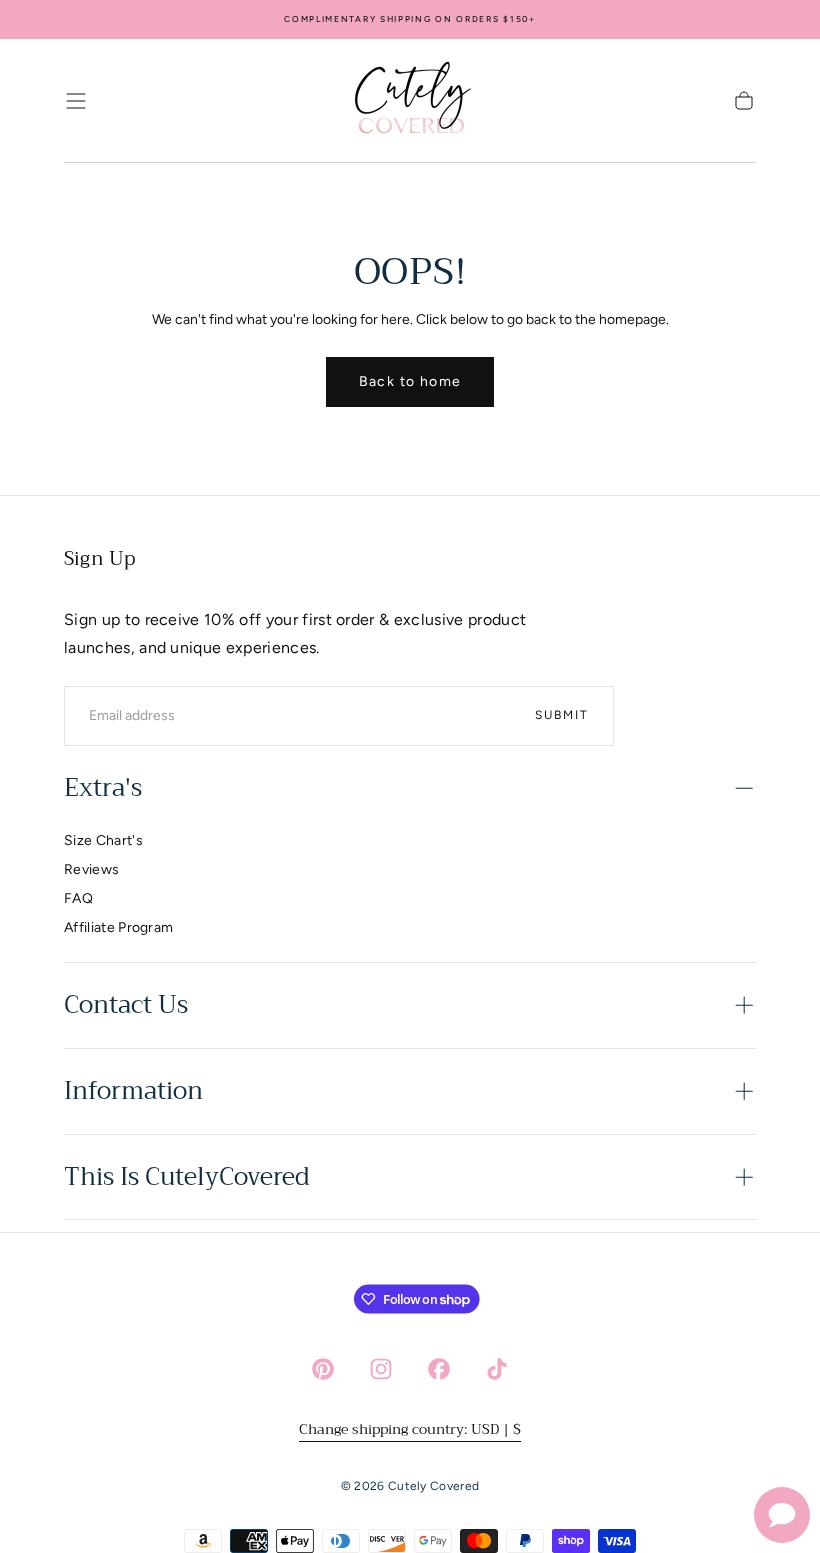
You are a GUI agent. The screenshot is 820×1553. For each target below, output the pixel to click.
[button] (76, 101)
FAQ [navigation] (78, 898)
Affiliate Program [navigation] (118, 927)
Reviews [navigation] (91, 869)
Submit (562, 715)
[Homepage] (410, 101)
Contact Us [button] (126, 1005)
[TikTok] (497, 1369)
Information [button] (133, 1091)
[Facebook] (439, 1369)
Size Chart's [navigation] (103, 840)
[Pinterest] (323, 1369)
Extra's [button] (103, 788)
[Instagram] (381, 1369)
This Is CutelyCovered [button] (186, 1177)
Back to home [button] (410, 381)
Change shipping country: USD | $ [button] (410, 1429)
